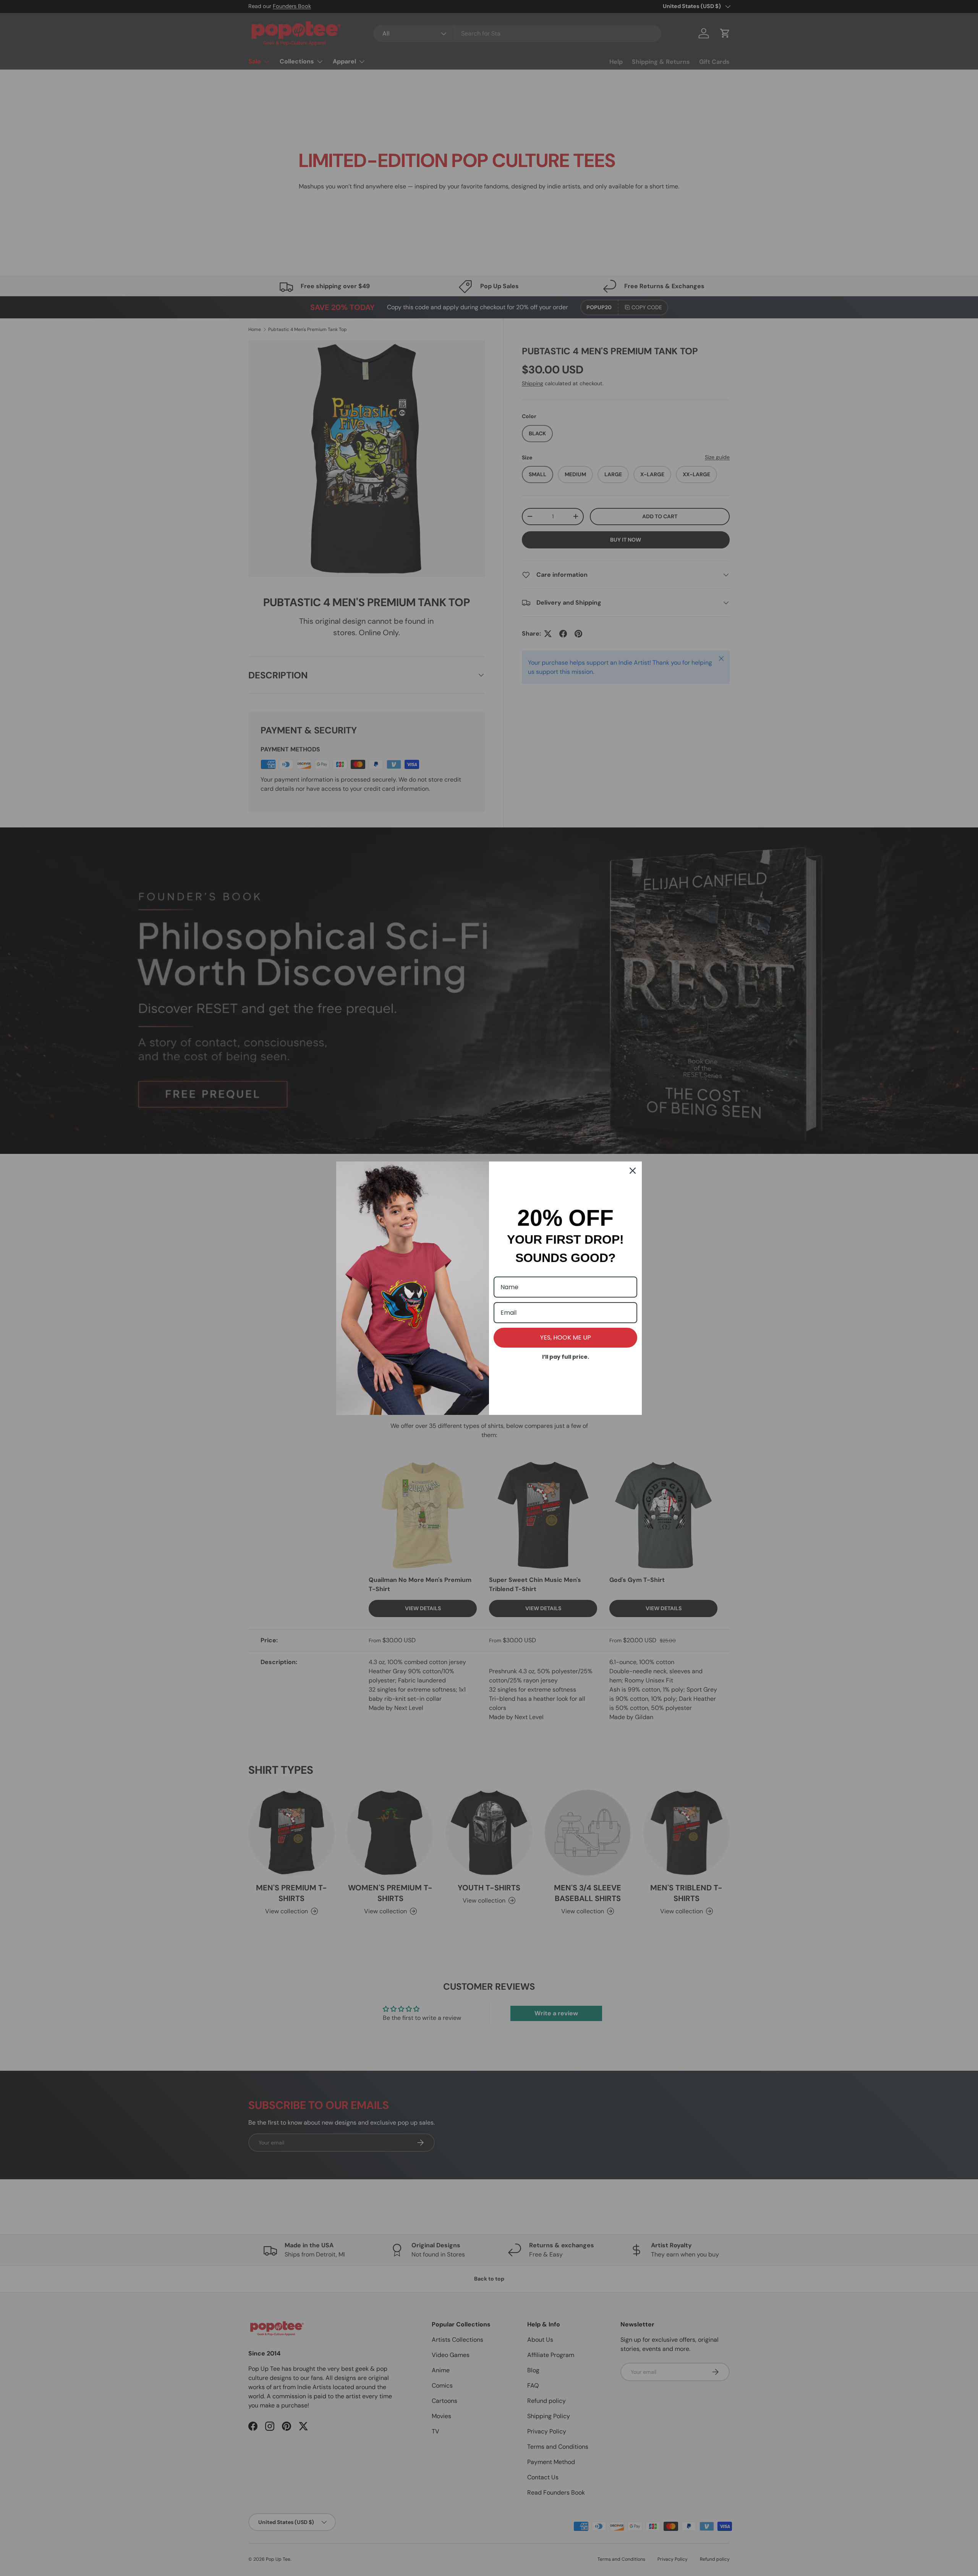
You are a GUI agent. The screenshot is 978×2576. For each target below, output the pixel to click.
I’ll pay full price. (566, 1357)
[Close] (633, 1171)
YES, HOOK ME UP (566, 1337)
